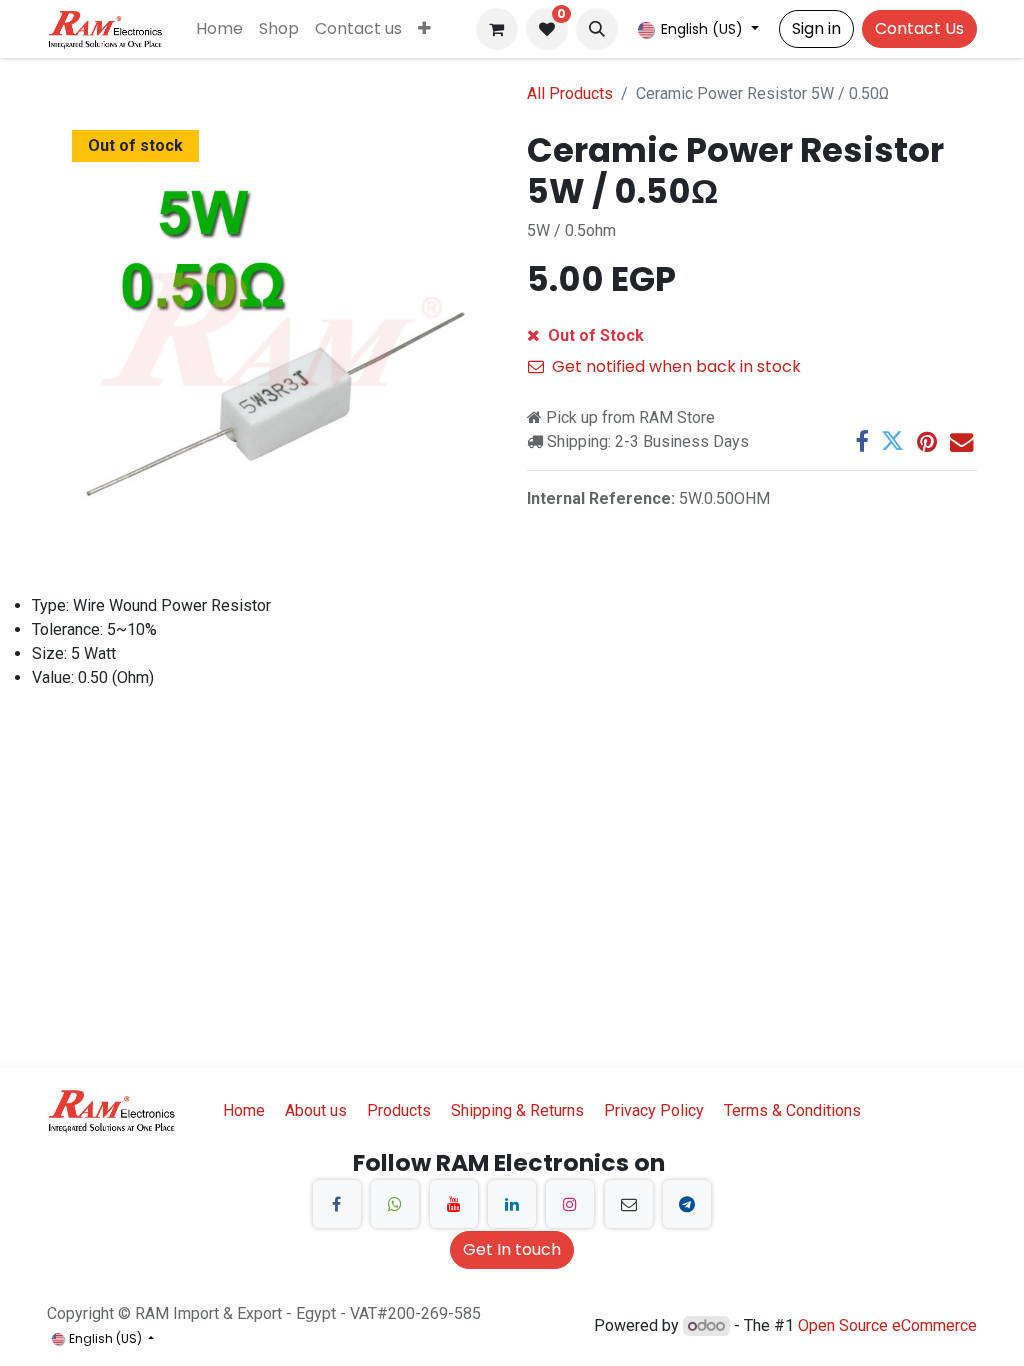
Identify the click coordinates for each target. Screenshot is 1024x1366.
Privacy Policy (654, 1110)
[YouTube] (454, 1204)
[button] (597, 29)
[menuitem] (219, 29)
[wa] (395, 1204)
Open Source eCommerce (887, 1325)
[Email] (961, 441)
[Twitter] (892, 441)
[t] (687, 1204)
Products (399, 1110)
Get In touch (512, 1249)
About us (316, 1110)
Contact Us (919, 28)
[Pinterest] (927, 441)
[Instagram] (570, 1204)
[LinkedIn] (512, 1204)
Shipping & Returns (517, 1110)
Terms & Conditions (792, 1110)
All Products (570, 93)
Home (244, 1110)
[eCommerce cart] (497, 29)
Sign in (816, 28)
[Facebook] (861, 441)
